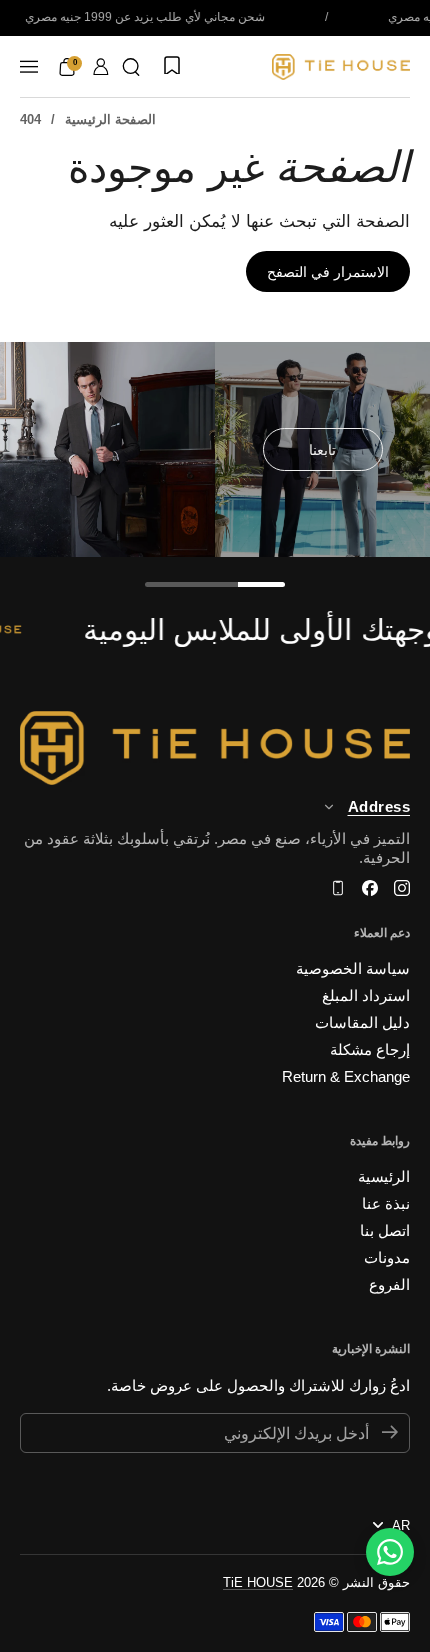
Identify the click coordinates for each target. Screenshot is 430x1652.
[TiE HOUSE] (341, 67)
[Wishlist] (170, 67)
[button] (131, 67)
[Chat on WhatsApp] (390, 1552)
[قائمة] (29, 67)
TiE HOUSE (258, 1582)
